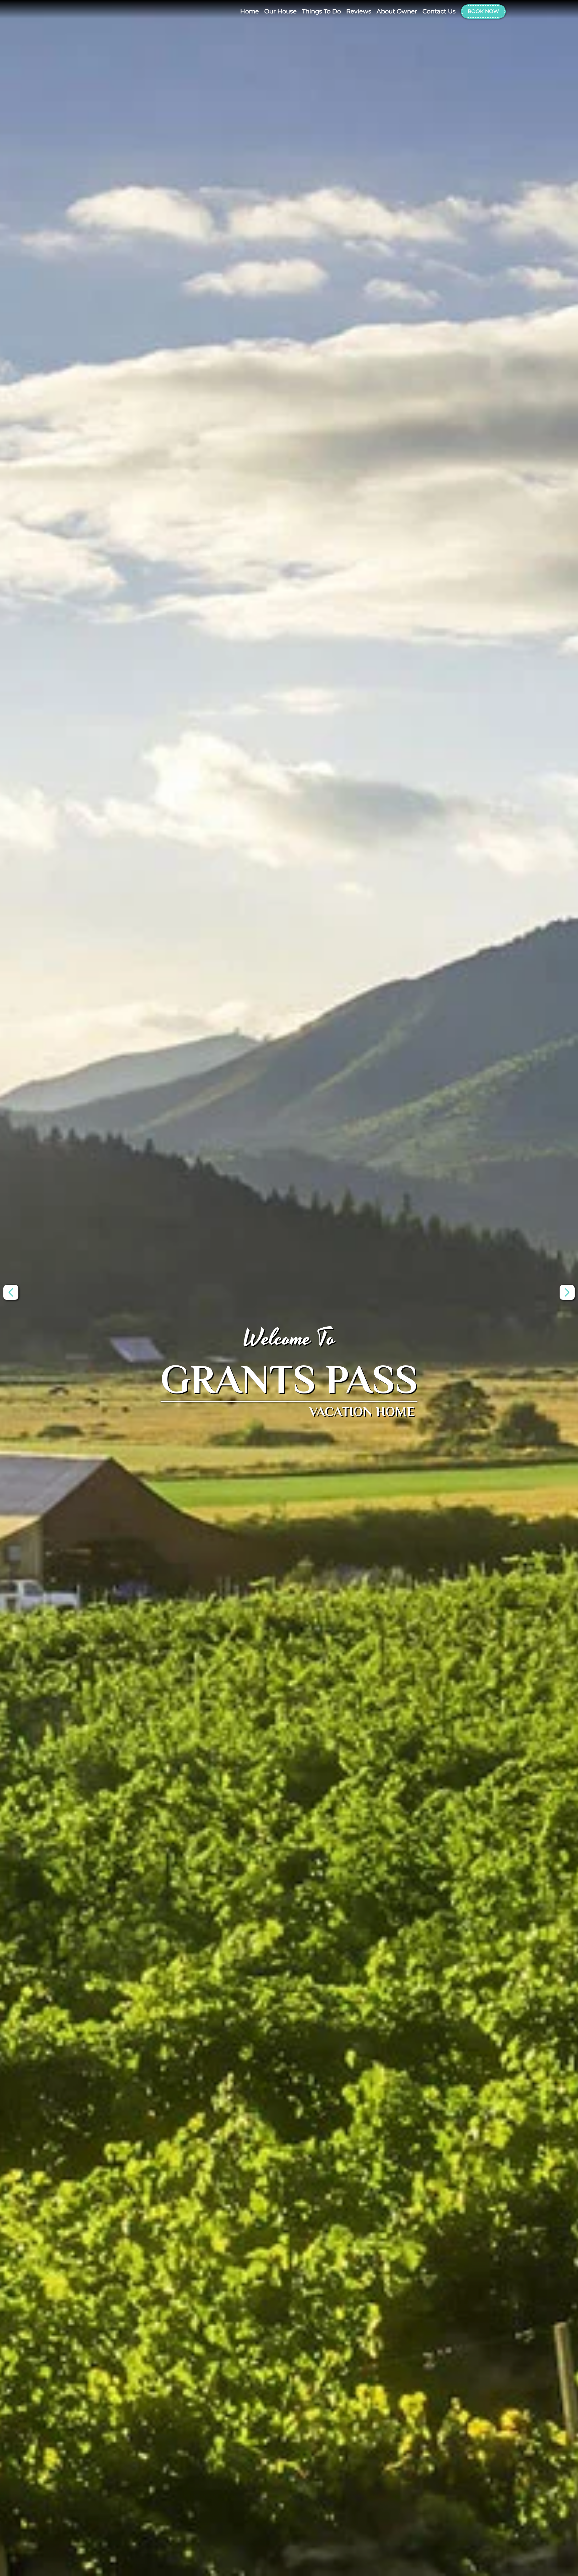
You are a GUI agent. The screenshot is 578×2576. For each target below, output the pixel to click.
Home (250, 11)
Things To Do (321, 11)
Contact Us (439, 11)
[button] (567, 1292)
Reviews (359, 11)
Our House (280, 11)
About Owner (397, 11)
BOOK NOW (483, 11)
